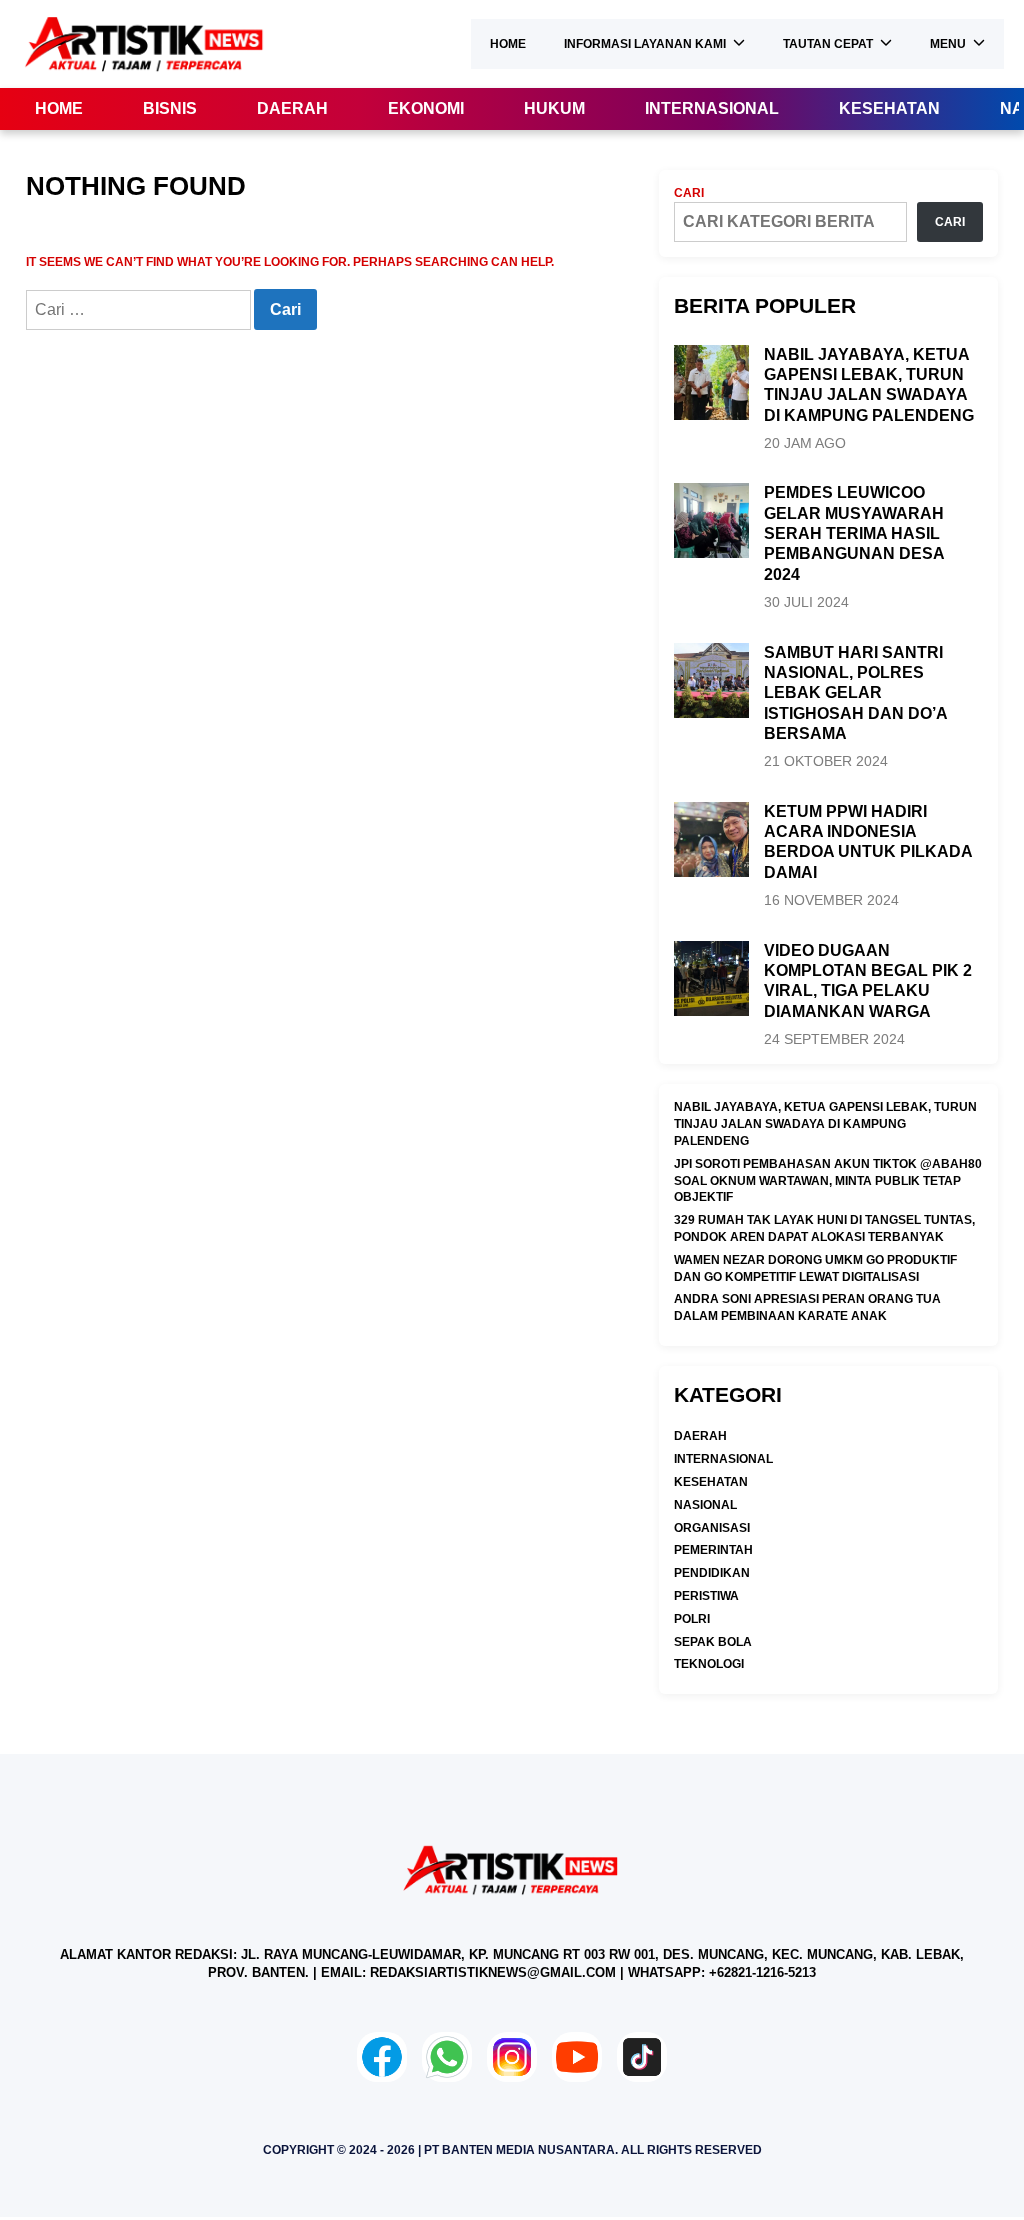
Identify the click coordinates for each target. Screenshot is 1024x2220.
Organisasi (712, 1528)
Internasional (712, 108)
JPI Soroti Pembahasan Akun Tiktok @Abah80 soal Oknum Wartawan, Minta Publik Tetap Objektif (828, 1181)
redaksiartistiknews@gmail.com (493, 1972)
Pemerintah (713, 1550)
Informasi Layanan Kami (645, 44)
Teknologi (709, 1664)
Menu (948, 44)
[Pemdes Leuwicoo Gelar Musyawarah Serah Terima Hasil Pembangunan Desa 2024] (711, 491)
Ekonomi (426, 108)
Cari (689, 193)
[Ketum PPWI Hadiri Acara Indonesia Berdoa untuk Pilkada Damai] (711, 810)
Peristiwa (706, 1596)
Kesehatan (889, 108)
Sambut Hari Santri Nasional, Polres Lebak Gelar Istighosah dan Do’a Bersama (855, 693)
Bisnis (170, 108)
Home (508, 44)
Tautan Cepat (828, 44)
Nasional (705, 1505)
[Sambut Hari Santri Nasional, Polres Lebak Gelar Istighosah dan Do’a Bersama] (711, 651)
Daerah (292, 108)
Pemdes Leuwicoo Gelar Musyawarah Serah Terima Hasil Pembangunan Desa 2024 (854, 533)
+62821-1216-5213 (762, 1972)
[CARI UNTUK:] (140, 311)
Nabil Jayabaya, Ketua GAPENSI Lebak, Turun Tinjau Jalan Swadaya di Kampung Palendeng (825, 1124)
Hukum (554, 108)
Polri (692, 1619)
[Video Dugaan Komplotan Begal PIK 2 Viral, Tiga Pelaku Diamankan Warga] (711, 949)
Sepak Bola (713, 1642)
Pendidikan (712, 1573)
